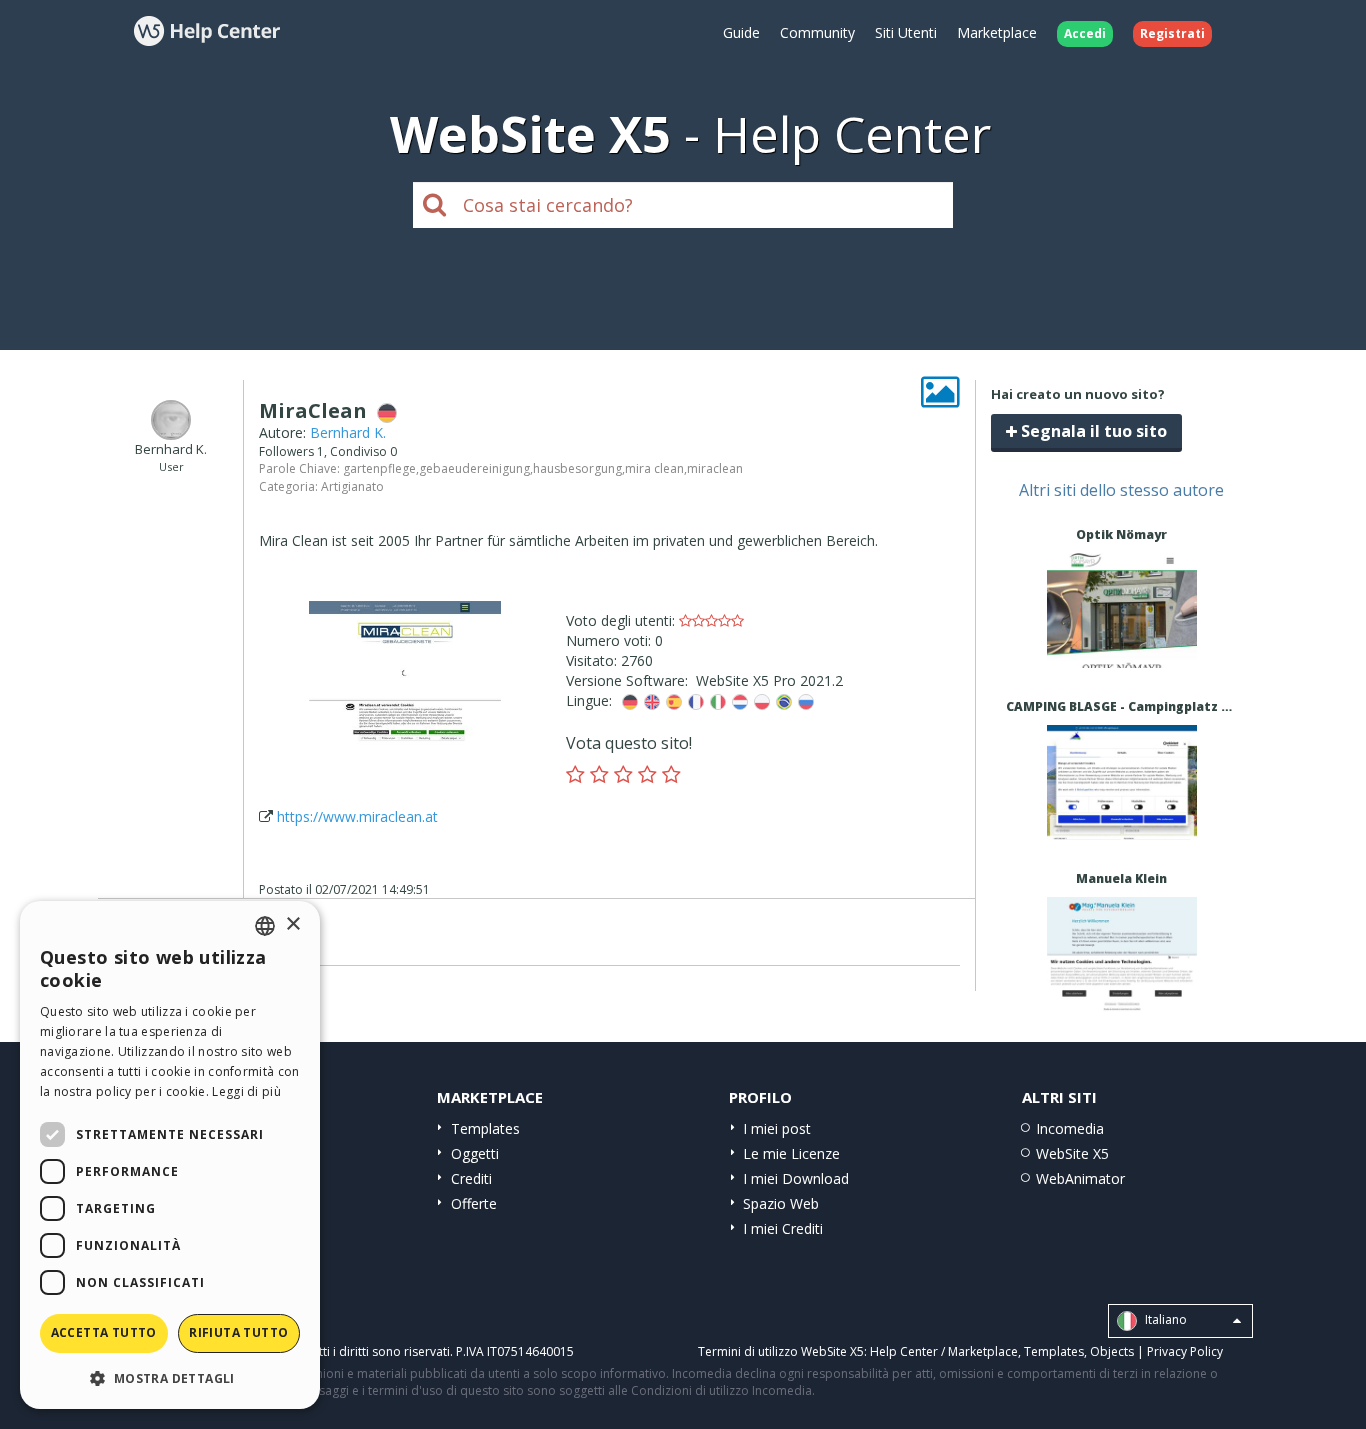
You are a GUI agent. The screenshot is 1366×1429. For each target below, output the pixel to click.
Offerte (474, 1203)
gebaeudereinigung (474, 468)
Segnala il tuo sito (1092, 431)
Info (1121, 649)
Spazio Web (781, 1203)
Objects (1112, 1351)
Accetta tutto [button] (104, 1332)
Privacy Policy (1185, 1351)
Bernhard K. (348, 432)
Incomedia (1070, 1128)
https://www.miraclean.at (357, 816)
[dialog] (170, 1155)
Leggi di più (246, 1091)
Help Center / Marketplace (944, 1351)
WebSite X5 (1072, 1153)
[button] (170, 1377)
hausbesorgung (577, 468)
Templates (485, 1128)
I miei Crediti (783, 1228)
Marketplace (997, 32)
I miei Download (796, 1178)
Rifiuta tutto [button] (238, 1332)
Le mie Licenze (791, 1153)
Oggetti (475, 1153)
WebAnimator (1080, 1178)
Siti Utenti (906, 32)
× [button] (292, 924)
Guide (741, 32)
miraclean (715, 468)
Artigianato (352, 486)
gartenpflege (379, 468)
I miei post (777, 1128)
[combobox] (265, 926)
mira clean (654, 468)
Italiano (1164, 1319)
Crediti (471, 1178)
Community (817, 32)
